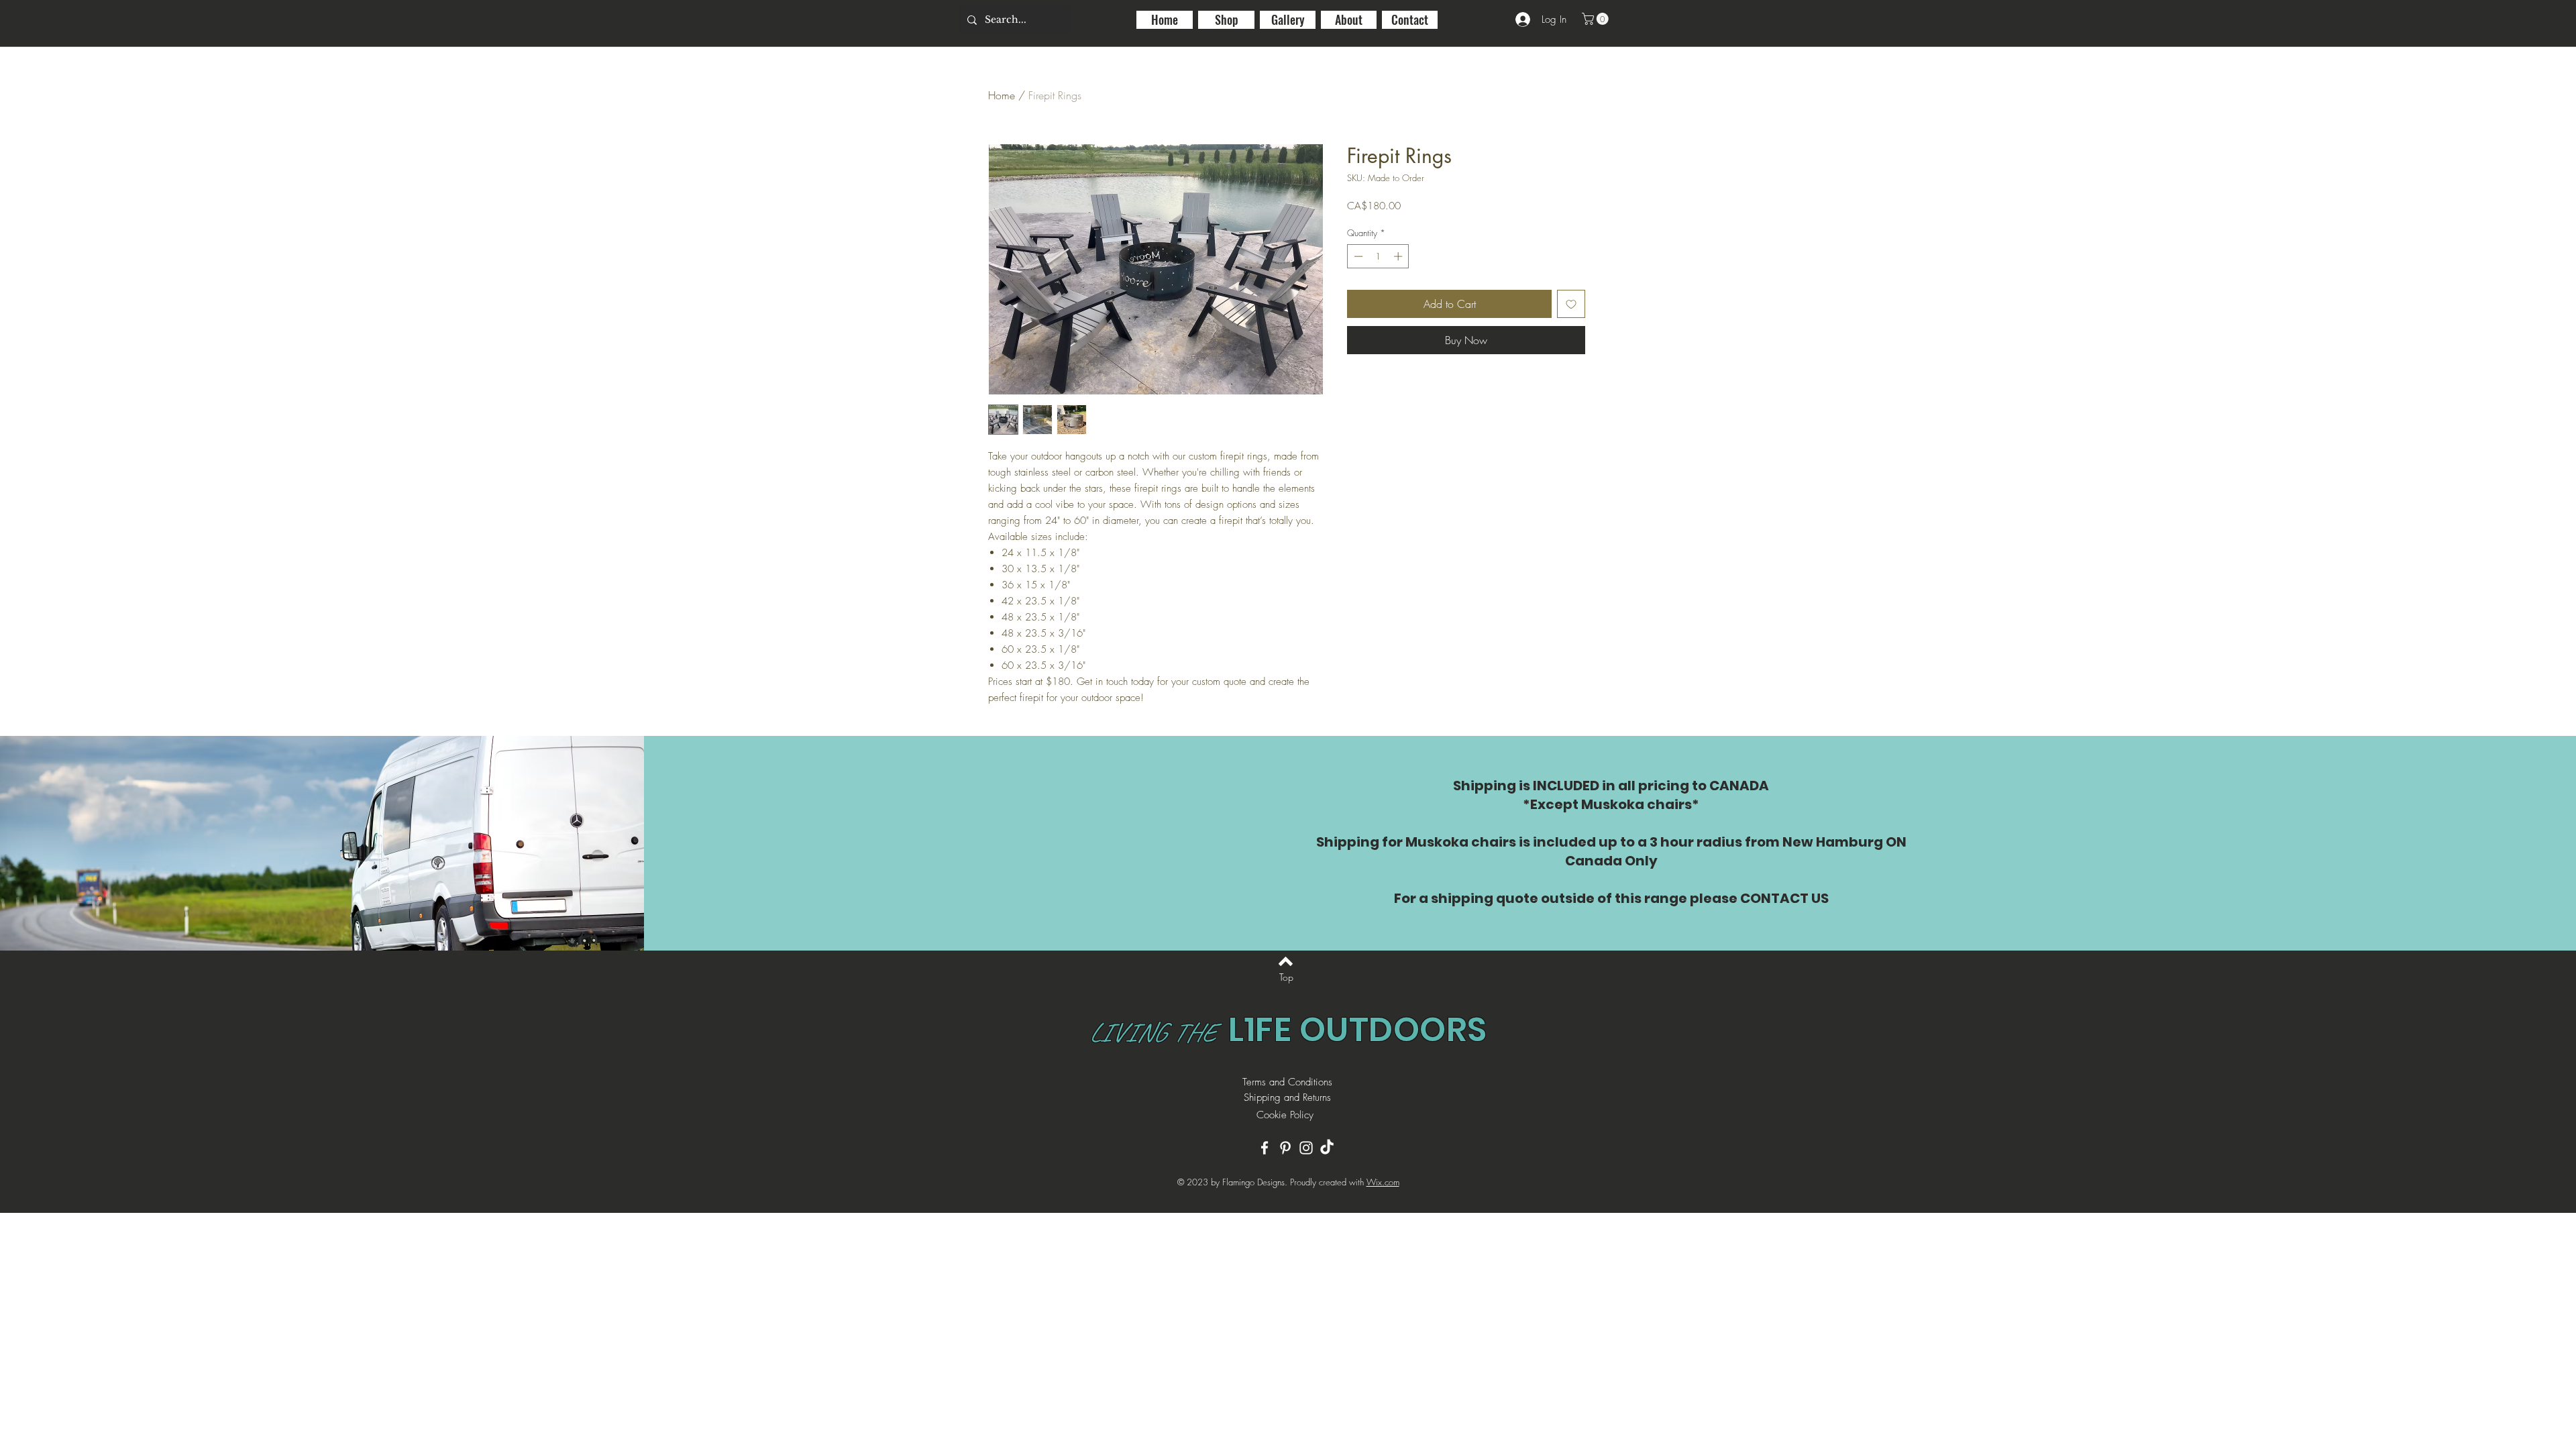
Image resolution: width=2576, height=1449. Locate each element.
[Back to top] (1286, 961)
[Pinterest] (1285, 1148)
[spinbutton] (1378, 256)
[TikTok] (1327, 1148)
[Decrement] (1357, 256)
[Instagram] (1306, 1148)
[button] (1597, 19)
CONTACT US (1784, 898)
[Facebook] (1265, 1148)
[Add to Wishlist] (1571, 304)
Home (1002, 95)
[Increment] (1399, 256)
